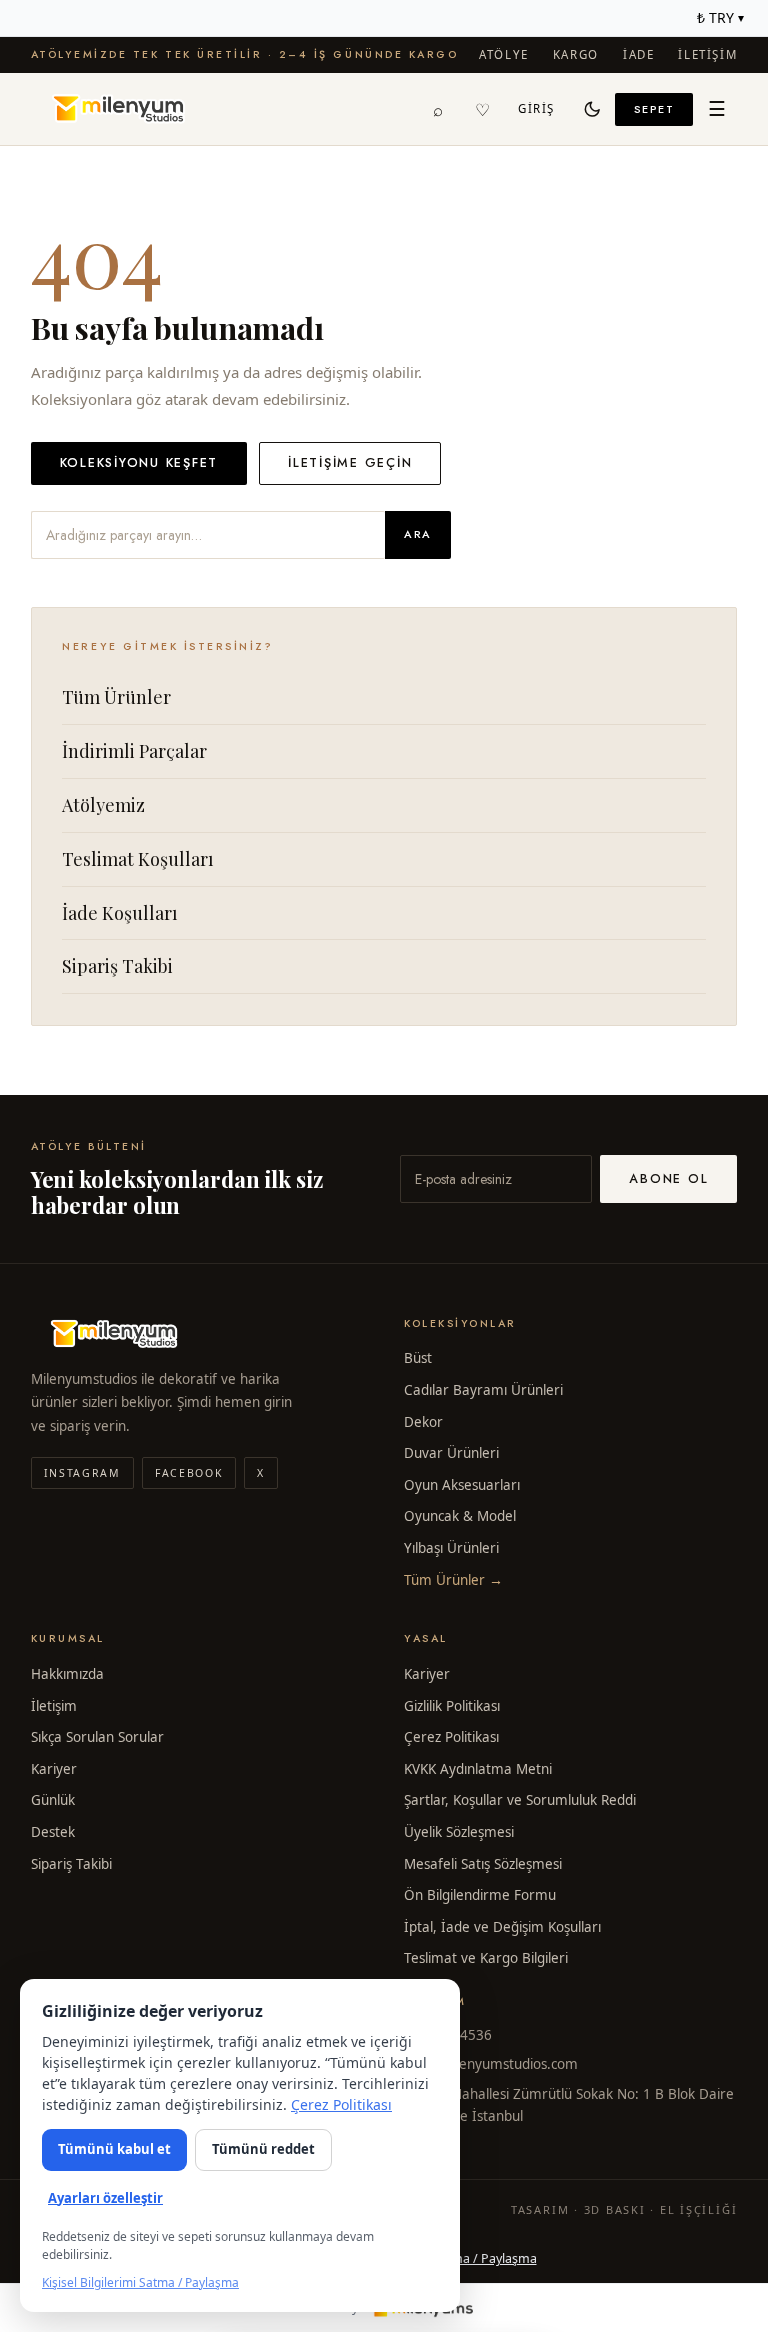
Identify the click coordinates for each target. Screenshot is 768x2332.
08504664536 (448, 2035)
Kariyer (54, 1769)
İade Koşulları (120, 913)
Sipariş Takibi (117, 966)
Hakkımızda (67, 1674)
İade (638, 54)
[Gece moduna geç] (593, 109)
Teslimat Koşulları (138, 859)
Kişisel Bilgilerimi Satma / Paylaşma (140, 2282)
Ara (418, 534)
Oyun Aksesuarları (462, 1485)
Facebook (189, 1473)
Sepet (654, 109)
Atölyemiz (103, 805)
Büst (418, 1358)
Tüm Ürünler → (453, 1580)
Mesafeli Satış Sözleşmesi (483, 1864)
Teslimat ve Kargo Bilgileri (486, 1958)
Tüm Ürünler (116, 697)
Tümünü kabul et (114, 2149)
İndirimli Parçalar (134, 751)
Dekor (423, 1422)
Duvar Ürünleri (451, 1453)
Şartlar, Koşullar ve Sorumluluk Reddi (520, 1800)
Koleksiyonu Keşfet (139, 463)
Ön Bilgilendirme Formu (480, 1895)
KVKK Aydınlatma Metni (478, 1769)
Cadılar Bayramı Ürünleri (483, 1390)
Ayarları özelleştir (105, 2198)
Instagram (82, 1473)
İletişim (707, 54)
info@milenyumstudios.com (491, 2064)
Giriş (536, 108)
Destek (53, 1832)
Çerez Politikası (451, 1737)
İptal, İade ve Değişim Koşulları (502, 1927)
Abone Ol (668, 1179)
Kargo (576, 54)
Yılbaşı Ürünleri (451, 1548)
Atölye (504, 54)
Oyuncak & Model (460, 1516)
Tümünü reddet (263, 2149)
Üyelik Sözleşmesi (459, 1832)
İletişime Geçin (350, 463)
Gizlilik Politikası (452, 1706)
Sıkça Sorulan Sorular (97, 1737)
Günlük (53, 1800)
